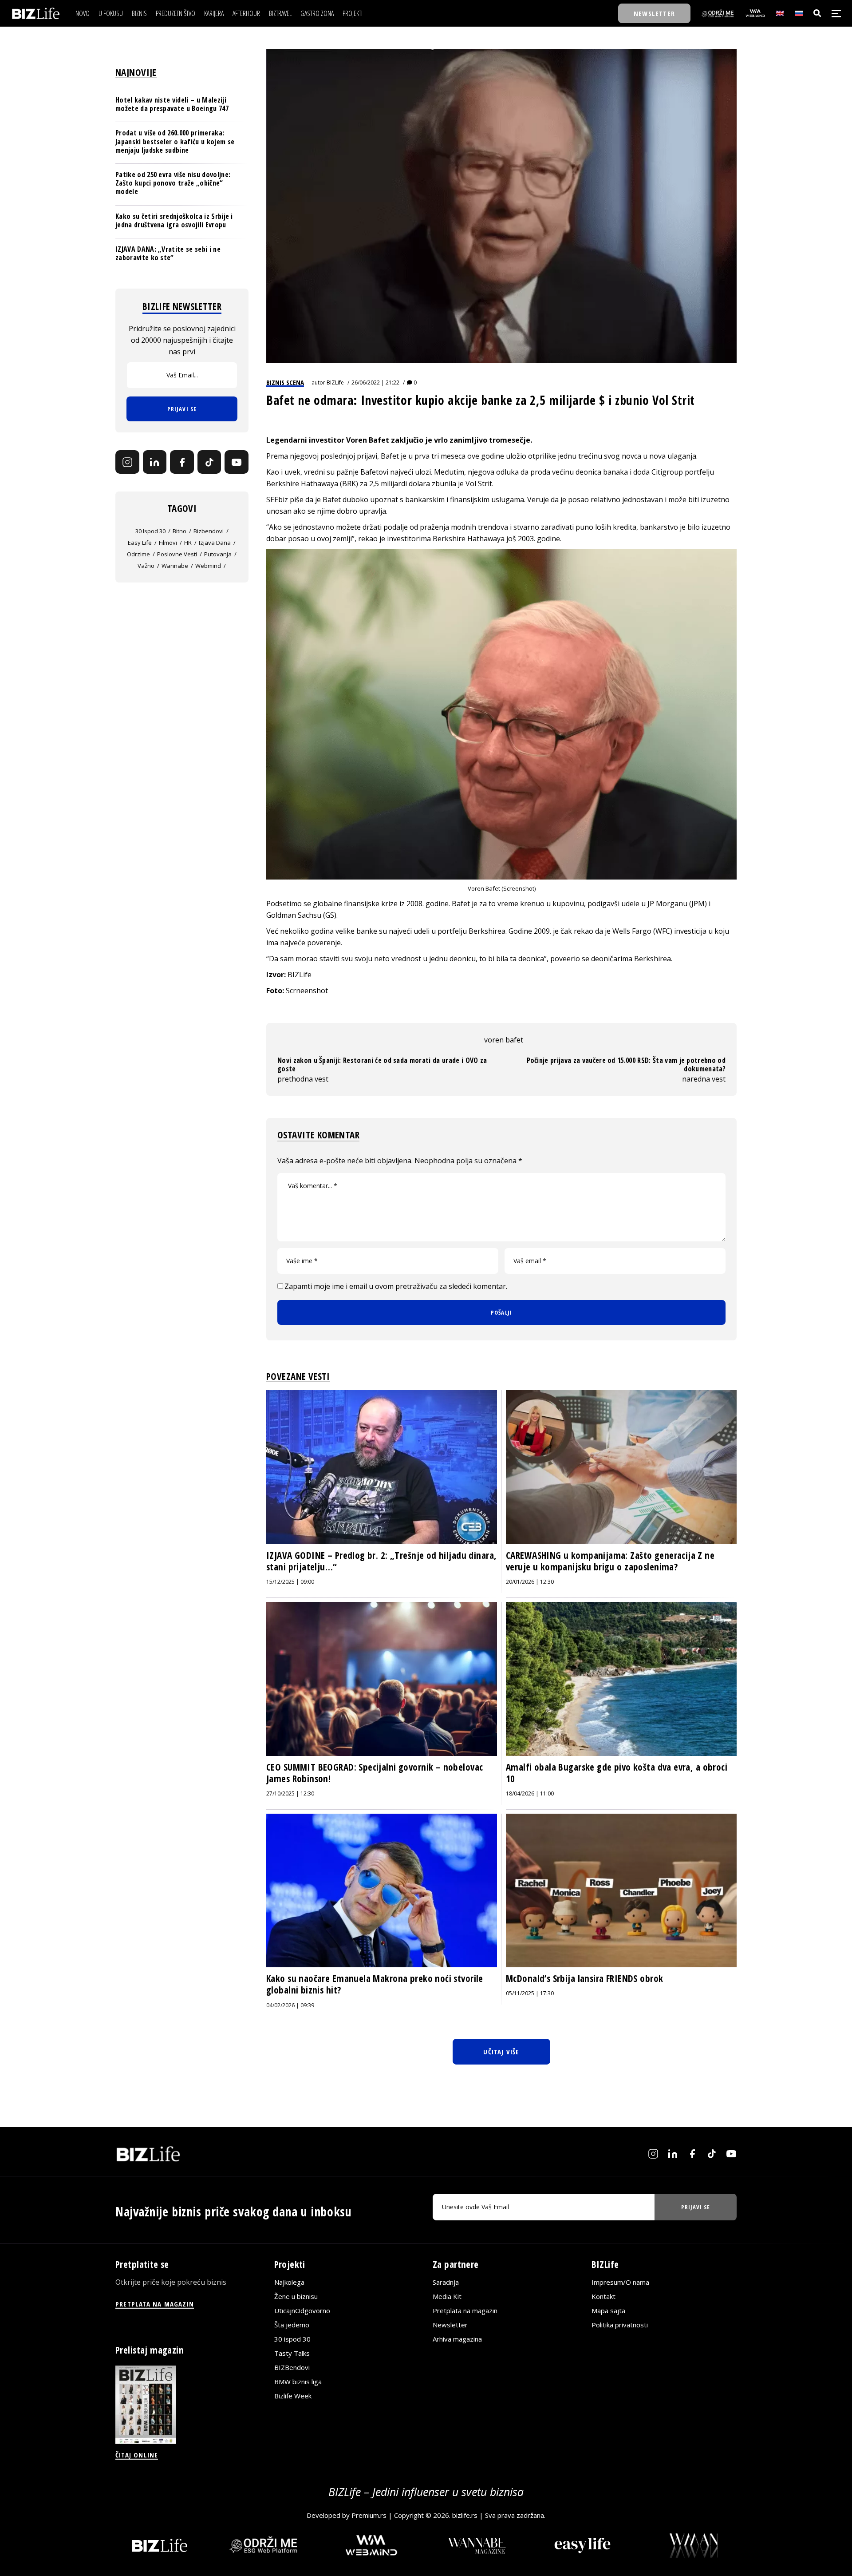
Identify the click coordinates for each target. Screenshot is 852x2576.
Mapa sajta (608, 2310)
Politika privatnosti (620, 2325)
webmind (208, 566)
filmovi (168, 543)
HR (188, 543)
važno (146, 566)
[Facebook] (182, 462)
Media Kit (447, 2296)
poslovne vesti (177, 554)
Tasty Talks (292, 2353)
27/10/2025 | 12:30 (290, 1793)
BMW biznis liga (298, 2382)
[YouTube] (237, 462)
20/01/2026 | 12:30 (530, 1582)
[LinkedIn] (155, 462)
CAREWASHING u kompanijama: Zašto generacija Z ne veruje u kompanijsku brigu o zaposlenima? (610, 1561)
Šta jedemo (292, 2325)
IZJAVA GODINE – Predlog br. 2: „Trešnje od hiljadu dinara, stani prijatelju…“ (381, 1561)
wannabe (175, 566)
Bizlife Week (293, 2396)
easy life (140, 543)
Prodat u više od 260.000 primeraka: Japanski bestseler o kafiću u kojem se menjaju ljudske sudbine (175, 141)
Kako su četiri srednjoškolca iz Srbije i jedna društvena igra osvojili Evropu (174, 220)
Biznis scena (285, 382)
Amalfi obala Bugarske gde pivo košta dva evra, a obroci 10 (617, 1773)
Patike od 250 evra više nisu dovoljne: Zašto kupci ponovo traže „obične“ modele (173, 183)
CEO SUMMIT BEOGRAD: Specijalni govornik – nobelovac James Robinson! (375, 1773)
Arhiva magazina (457, 2339)
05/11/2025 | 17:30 (530, 1993)
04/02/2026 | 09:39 (290, 2005)
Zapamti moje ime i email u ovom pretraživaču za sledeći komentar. (396, 1286)
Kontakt (603, 2296)
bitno (179, 531)
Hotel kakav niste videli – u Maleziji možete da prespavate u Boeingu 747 (172, 104)
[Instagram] (127, 462)
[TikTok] (209, 462)
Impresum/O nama (620, 2282)
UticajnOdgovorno (302, 2310)
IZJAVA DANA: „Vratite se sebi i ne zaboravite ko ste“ (168, 253)
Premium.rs (369, 2515)
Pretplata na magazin (465, 2310)
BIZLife (335, 382)
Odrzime (138, 554)
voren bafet (504, 1040)
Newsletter (450, 2325)
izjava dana (215, 543)
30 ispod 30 (150, 531)
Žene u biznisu (296, 2296)
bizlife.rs (465, 2515)
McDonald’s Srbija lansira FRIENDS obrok (584, 1978)
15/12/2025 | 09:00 (290, 1582)
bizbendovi (209, 531)
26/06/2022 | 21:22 (375, 382)
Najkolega (289, 2282)
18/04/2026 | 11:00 (530, 1793)
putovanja (218, 554)
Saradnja (446, 2282)
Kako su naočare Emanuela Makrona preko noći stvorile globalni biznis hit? (375, 1984)
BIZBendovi (292, 2367)
